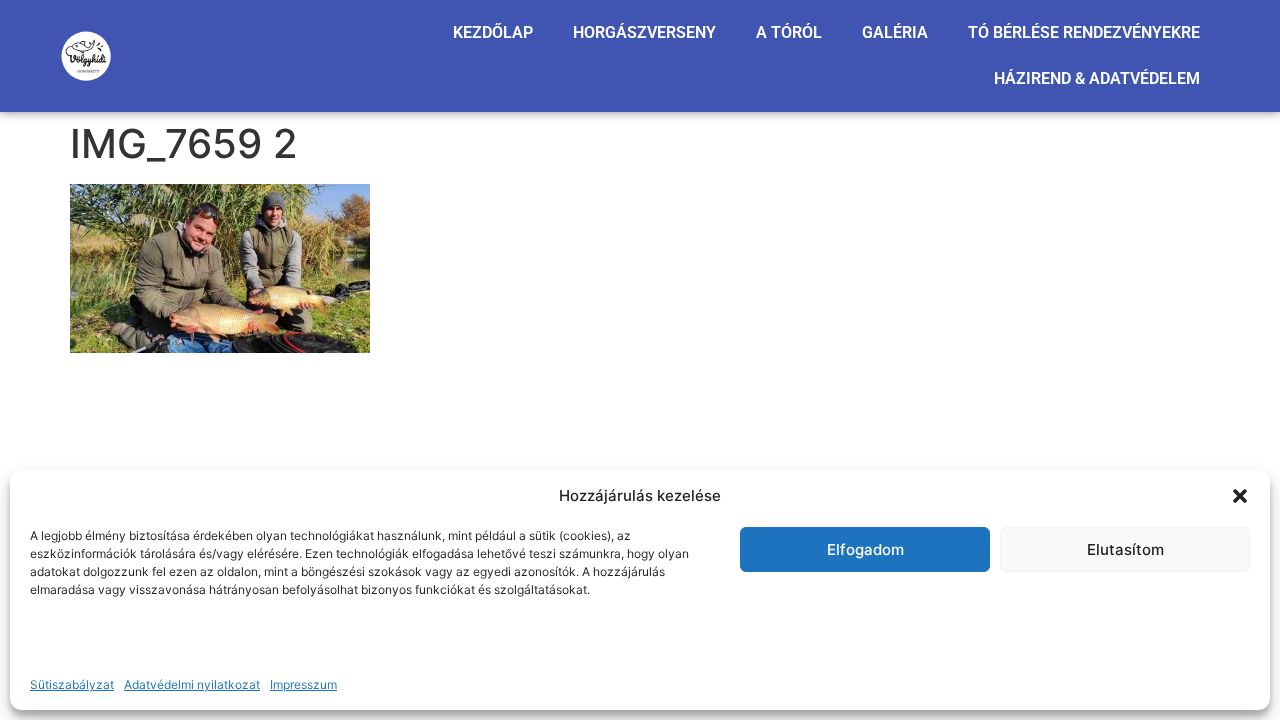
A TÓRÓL (789, 32)
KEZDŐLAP (493, 32)
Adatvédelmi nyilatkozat (192, 684)
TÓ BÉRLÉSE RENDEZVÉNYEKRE (1084, 32)
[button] (1240, 496)
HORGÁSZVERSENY (644, 32)
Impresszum (303, 684)
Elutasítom (1125, 549)
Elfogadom (865, 549)
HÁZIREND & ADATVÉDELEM (1097, 78)
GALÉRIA (895, 32)
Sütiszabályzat (72, 684)
